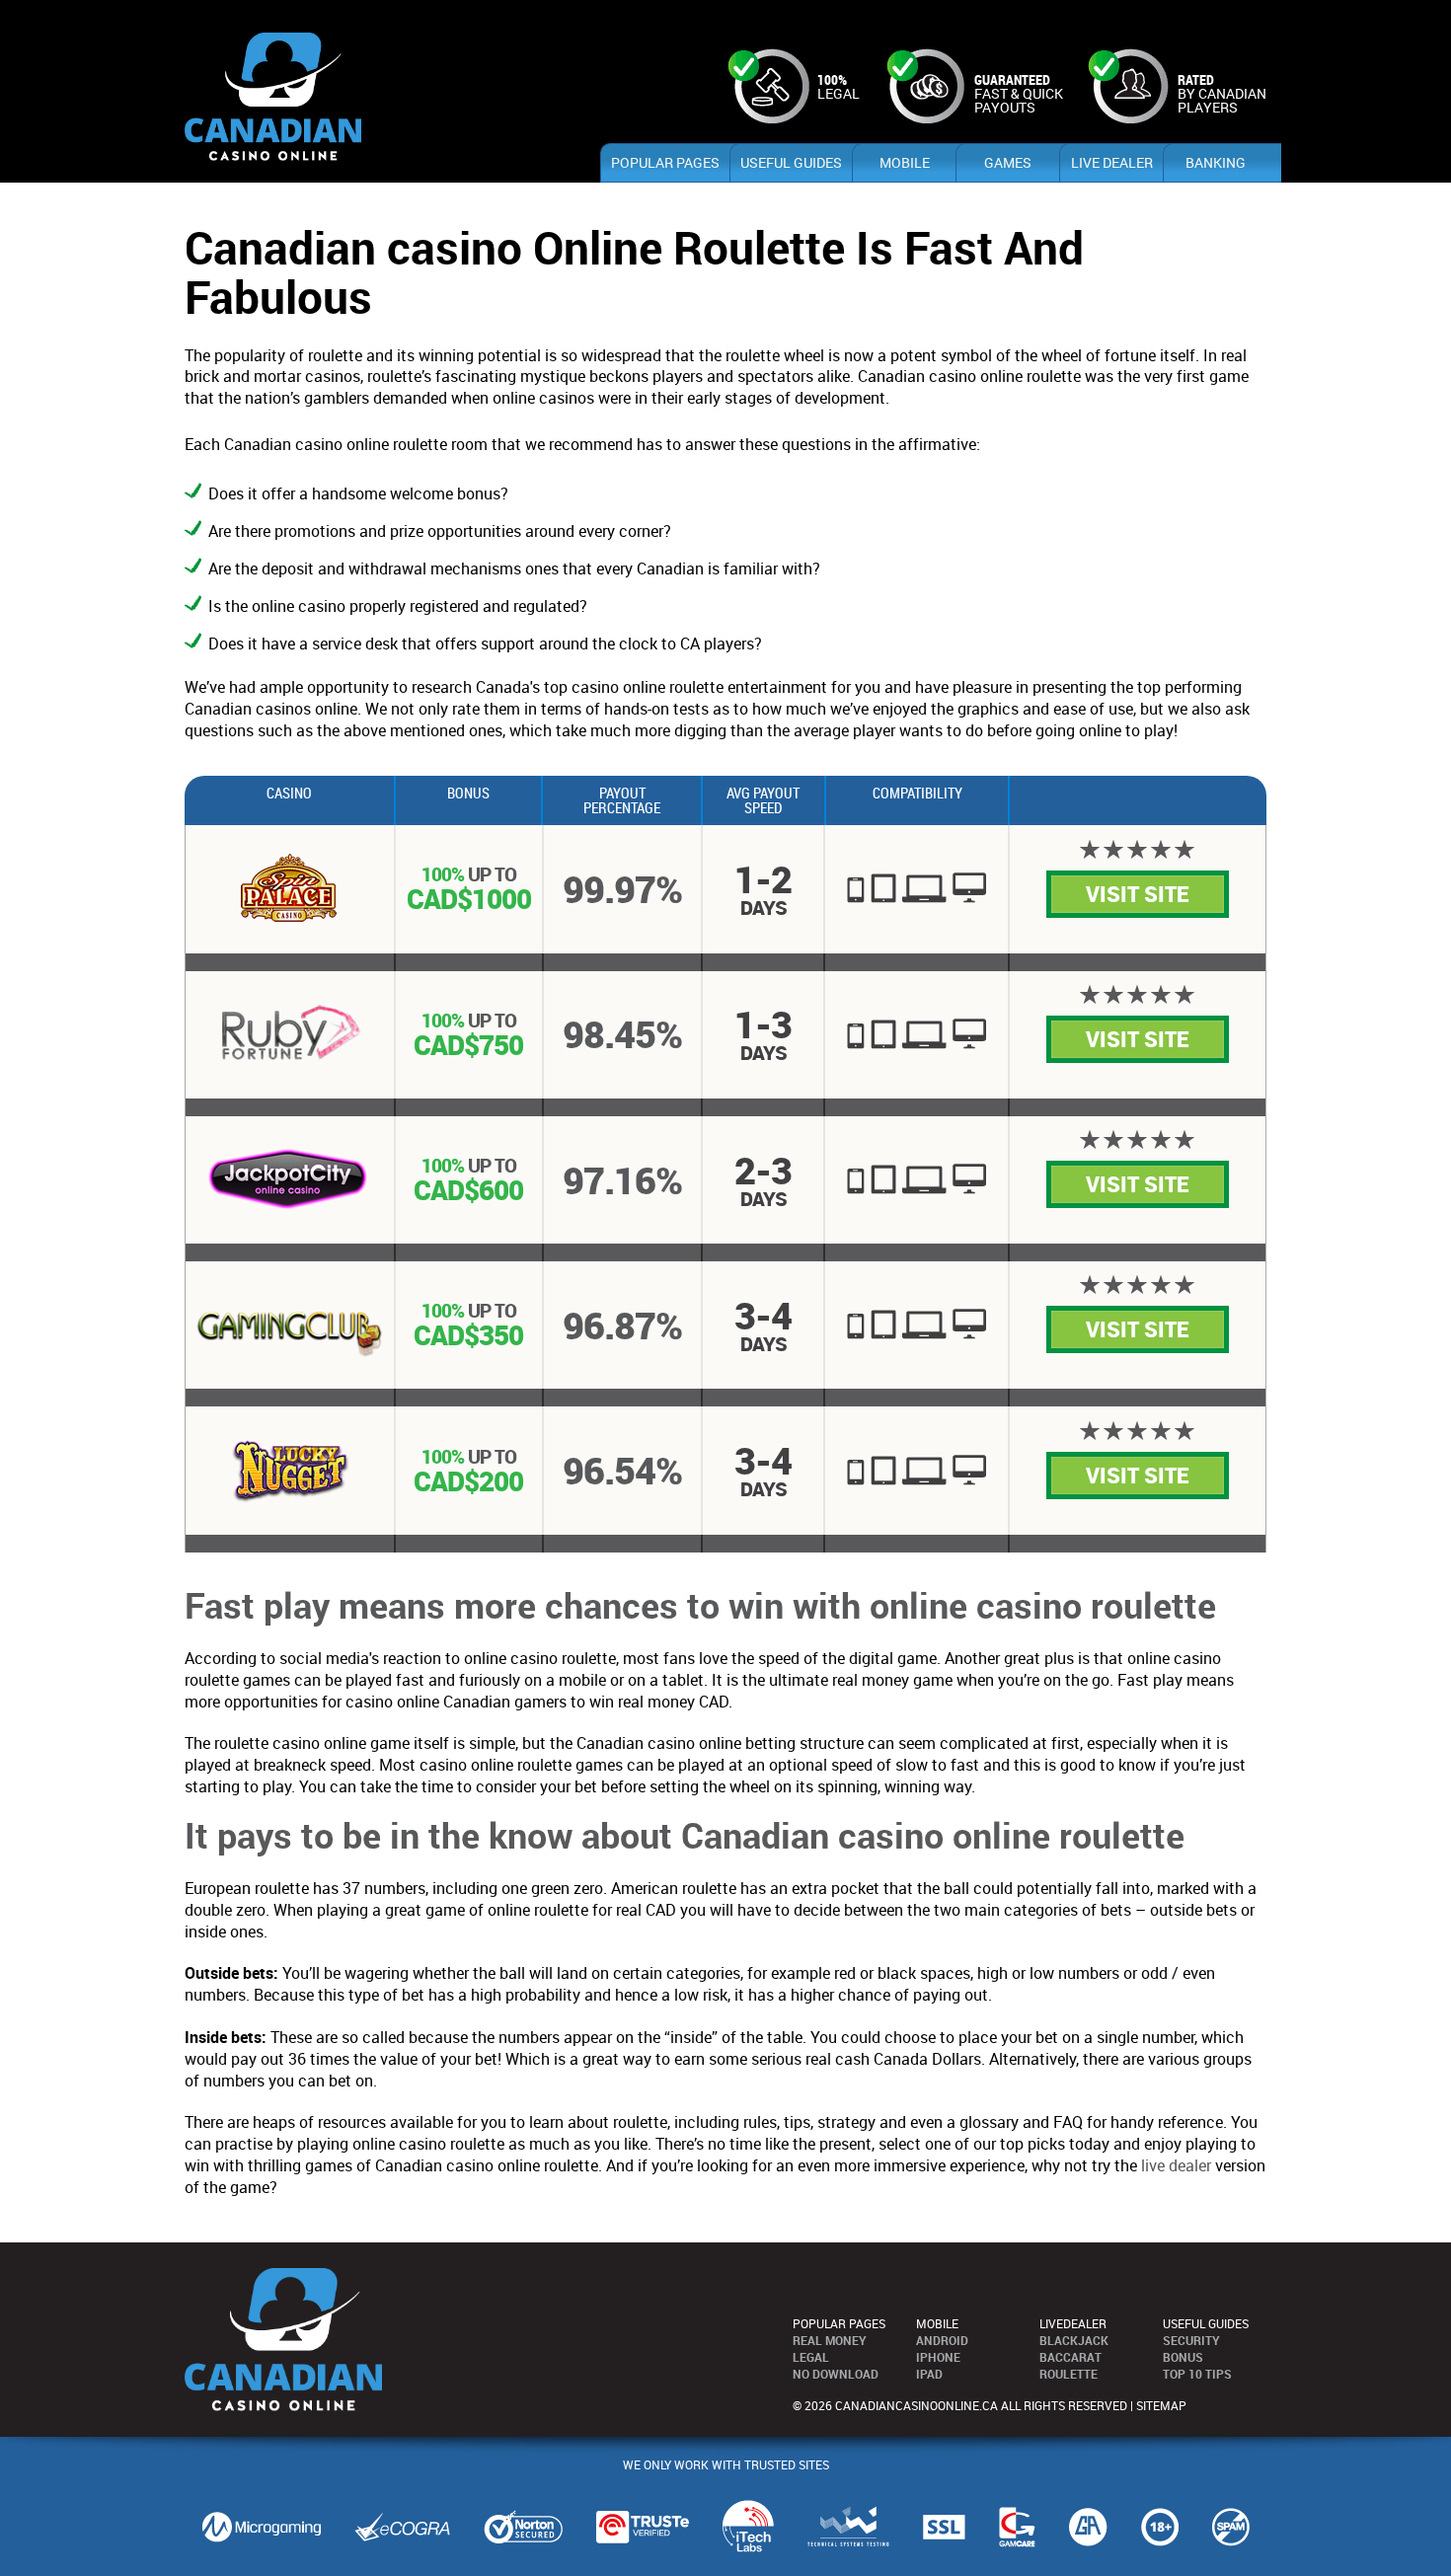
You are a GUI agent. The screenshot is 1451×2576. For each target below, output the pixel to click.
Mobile (905, 162)
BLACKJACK (1074, 2340)
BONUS (1183, 2357)
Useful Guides (791, 162)
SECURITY (1191, 2340)
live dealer (1176, 2165)
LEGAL (811, 2357)
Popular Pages (665, 162)
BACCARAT (1070, 2357)
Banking (1216, 162)
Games (1008, 162)
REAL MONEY (830, 2340)
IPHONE (938, 2357)
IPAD (929, 2374)
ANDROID (942, 2340)
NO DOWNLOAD (836, 2374)
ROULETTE (1069, 2374)
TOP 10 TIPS (1197, 2374)
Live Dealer (1112, 162)
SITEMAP (1161, 2405)
